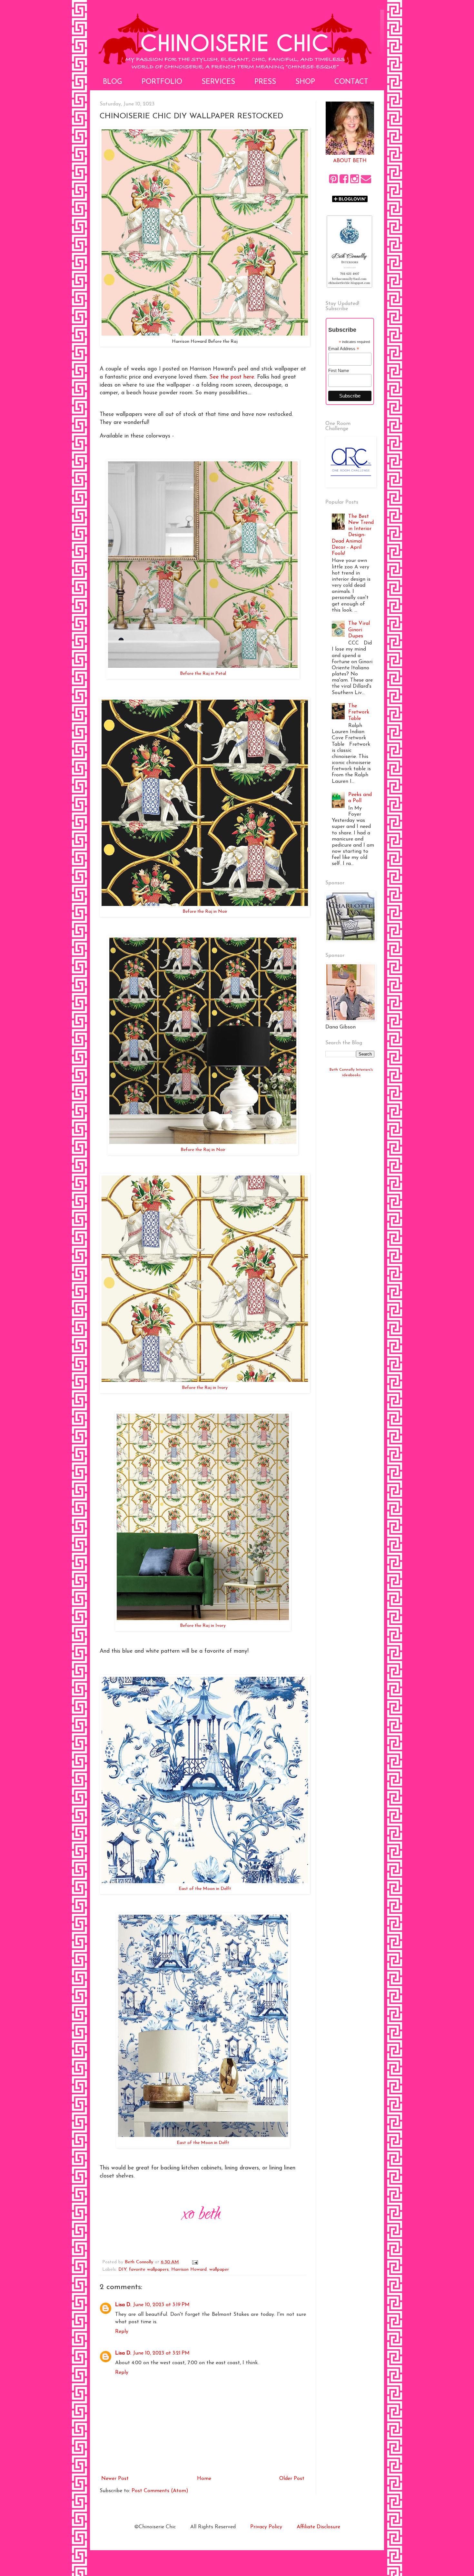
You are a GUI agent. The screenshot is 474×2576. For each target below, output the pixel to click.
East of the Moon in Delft (205, 1889)
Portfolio (162, 82)
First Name (339, 371)
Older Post (292, 2479)
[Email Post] (195, 2262)
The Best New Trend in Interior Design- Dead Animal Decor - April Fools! (353, 535)
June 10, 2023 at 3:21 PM (161, 2353)
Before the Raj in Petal (203, 674)
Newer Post (115, 2479)
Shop (305, 82)
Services (218, 82)
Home (204, 2479)
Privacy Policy (266, 2527)
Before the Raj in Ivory (205, 1388)
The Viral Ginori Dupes (359, 630)
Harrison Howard (189, 2270)
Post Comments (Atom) (160, 2491)
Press (265, 82)
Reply (122, 2332)
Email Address (344, 349)
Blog (113, 82)
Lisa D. (123, 2305)
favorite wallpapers (149, 2270)
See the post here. (232, 377)
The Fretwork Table (359, 712)
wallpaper (219, 2270)
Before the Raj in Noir (205, 912)
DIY (122, 2270)
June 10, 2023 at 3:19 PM (161, 2305)
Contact (351, 82)
